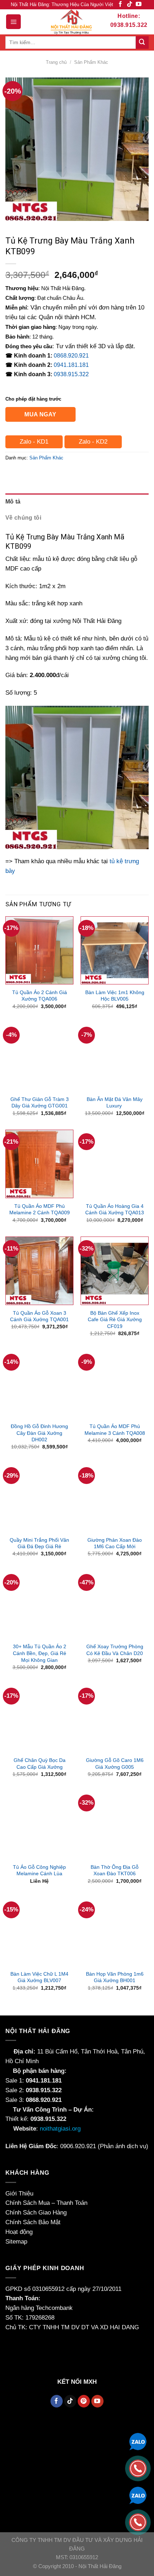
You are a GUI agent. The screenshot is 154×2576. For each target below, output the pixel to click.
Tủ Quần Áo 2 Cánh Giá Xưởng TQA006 (40, 996)
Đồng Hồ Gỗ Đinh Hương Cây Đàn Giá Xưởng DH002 (39, 1433)
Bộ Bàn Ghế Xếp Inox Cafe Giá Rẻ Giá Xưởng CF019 (115, 1320)
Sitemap (16, 2242)
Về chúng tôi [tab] (23, 518)
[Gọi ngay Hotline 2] (138, 2522)
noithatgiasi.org (60, 2129)
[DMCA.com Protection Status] (23, 2350)
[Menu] (13, 22)
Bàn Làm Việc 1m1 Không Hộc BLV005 (115, 996)
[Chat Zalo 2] (138, 2495)
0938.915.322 (71, 374)
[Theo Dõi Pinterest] (84, 2401)
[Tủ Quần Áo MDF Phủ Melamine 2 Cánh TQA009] (39, 1164)
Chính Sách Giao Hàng (36, 2213)
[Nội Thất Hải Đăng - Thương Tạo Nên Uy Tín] (71, 22)
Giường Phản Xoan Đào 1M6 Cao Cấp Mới (115, 1543)
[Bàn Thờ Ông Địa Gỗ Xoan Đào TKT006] (115, 1825)
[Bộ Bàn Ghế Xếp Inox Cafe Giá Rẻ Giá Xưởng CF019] (115, 1271)
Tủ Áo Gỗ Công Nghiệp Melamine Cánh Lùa (39, 1870)
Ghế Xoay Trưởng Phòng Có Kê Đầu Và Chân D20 (115, 1650)
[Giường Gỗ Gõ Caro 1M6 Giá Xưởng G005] (115, 1718)
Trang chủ (56, 62)
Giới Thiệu (19, 2194)
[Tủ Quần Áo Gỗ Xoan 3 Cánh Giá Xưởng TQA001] (39, 1271)
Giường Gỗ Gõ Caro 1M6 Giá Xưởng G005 (115, 1764)
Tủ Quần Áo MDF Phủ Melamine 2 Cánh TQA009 (40, 1209)
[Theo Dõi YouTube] (139, 4)
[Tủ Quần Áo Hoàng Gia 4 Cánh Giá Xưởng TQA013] (115, 1164)
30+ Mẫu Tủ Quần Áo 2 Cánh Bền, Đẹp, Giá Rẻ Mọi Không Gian (40, 1653)
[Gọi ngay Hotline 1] (138, 2468)
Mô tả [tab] (13, 502)
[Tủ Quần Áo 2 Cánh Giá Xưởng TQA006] (39, 950)
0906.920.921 (78, 2146)
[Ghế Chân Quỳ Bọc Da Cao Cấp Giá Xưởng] (39, 1718)
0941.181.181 (71, 365)
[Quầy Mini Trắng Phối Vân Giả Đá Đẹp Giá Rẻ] (39, 1498)
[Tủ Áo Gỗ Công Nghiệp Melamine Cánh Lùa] (39, 1825)
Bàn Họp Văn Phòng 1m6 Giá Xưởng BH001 (115, 1977)
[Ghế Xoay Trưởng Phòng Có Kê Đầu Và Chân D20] (115, 1604)
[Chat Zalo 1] (138, 2441)
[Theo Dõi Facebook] (120, 4)
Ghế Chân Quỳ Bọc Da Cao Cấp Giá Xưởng (40, 1764)
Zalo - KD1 (34, 442)
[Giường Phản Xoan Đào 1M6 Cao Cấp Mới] (115, 1498)
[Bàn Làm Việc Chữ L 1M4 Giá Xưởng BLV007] (39, 1932)
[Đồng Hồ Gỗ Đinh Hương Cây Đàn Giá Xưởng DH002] (39, 1384)
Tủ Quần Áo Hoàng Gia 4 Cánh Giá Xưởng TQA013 (115, 1209)
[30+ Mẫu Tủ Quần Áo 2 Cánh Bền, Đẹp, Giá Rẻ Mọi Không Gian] (39, 1604)
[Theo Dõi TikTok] (130, 4)
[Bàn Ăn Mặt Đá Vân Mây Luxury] (115, 1057)
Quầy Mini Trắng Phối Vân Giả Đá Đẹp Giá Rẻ (39, 1543)
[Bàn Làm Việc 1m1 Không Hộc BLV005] (115, 950)
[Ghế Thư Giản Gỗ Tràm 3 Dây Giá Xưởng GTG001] (39, 1057)
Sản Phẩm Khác (91, 62)
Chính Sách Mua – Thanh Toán (46, 2203)
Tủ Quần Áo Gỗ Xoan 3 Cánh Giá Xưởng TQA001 (39, 1316)
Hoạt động (19, 2232)
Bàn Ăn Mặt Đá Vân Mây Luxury (115, 1103)
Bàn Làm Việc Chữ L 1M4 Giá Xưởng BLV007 (39, 1977)
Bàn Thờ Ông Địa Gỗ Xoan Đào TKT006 (115, 1870)
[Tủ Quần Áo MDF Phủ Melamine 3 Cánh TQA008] (115, 1384)
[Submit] (142, 42)
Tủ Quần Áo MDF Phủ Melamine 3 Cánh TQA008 (115, 1430)
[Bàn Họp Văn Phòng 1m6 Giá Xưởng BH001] (115, 1932)
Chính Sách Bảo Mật (33, 2222)
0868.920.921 (71, 356)
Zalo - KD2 (93, 442)
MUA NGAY (40, 414)
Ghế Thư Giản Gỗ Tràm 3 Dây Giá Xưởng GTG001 (40, 1103)
